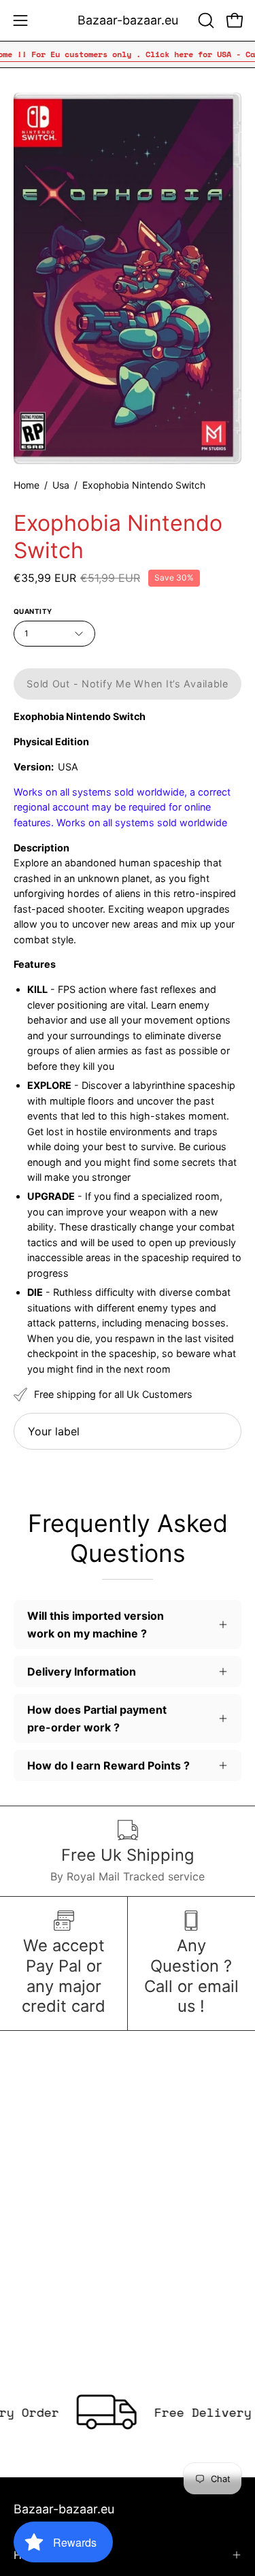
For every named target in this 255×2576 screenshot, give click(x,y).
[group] (128, 54)
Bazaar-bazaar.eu (128, 20)
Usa (61, 485)
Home (27, 485)
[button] (205, 20)
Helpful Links (47, 2555)
